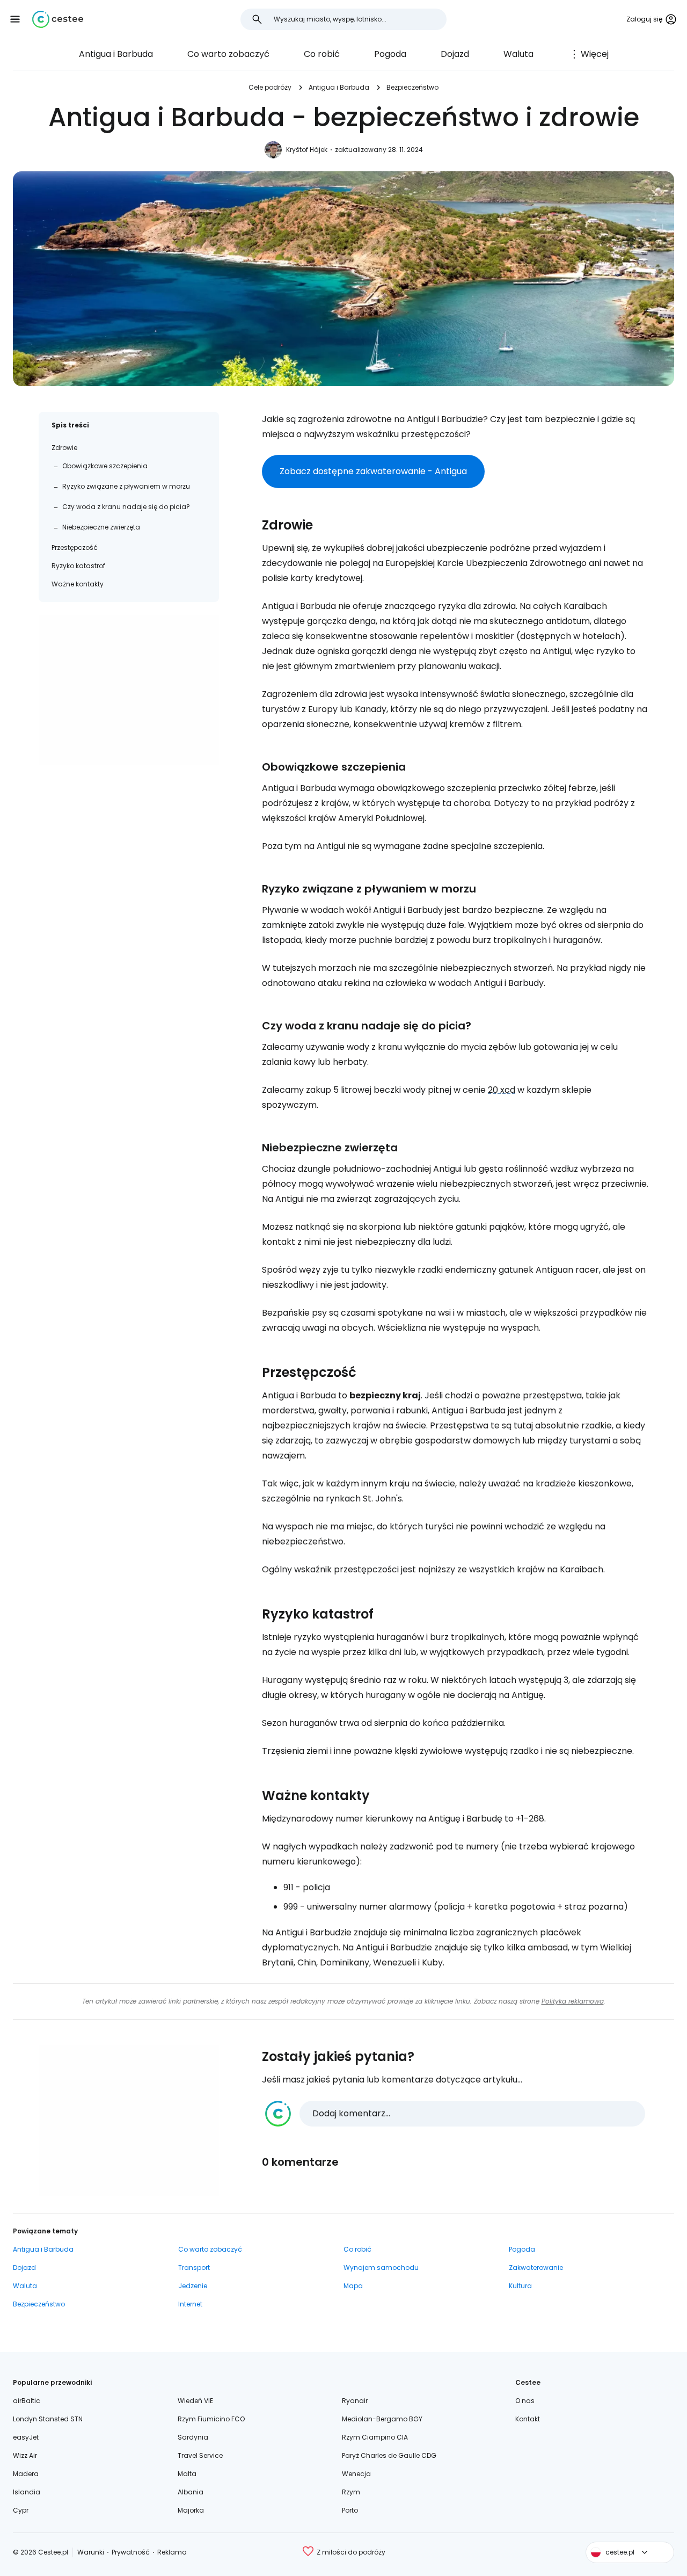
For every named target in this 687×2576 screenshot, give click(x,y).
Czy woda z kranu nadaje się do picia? (126, 507)
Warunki (91, 2552)
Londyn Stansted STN (48, 2419)
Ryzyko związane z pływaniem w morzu (126, 486)
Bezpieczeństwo (412, 87)
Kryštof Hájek (307, 150)
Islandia (27, 2492)
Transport (194, 2267)
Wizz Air (25, 2455)
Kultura (520, 2286)
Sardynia (193, 2437)
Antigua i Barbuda (116, 54)
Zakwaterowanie (536, 2267)
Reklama (172, 2552)
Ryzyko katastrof (78, 566)
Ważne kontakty (78, 584)
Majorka (191, 2510)
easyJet (26, 2437)
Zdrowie (64, 448)
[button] (15, 19)
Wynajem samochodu (381, 2267)
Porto (350, 2510)
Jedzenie (193, 2286)
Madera (26, 2474)
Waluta (518, 54)
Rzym (351, 2492)
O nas (525, 2401)
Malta (187, 2474)
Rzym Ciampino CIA (375, 2437)
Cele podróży (270, 87)
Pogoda (390, 54)
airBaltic (27, 2401)
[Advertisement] (129, 690)
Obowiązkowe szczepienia (105, 466)
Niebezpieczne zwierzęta (101, 527)
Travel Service (200, 2455)
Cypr (21, 2510)
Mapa (353, 2286)
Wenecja (356, 2474)
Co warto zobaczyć (228, 54)
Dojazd (455, 54)
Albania (191, 2492)
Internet (190, 2304)
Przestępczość (75, 547)
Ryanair (355, 2401)
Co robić (322, 54)
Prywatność (131, 2552)
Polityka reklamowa (573, 2001)
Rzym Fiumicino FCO (211, 2419)
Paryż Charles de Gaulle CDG (389, 2455)
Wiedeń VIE (195, 2401)
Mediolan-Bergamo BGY (382, 2419)
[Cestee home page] (58, 19)
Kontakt (528, 2419)
